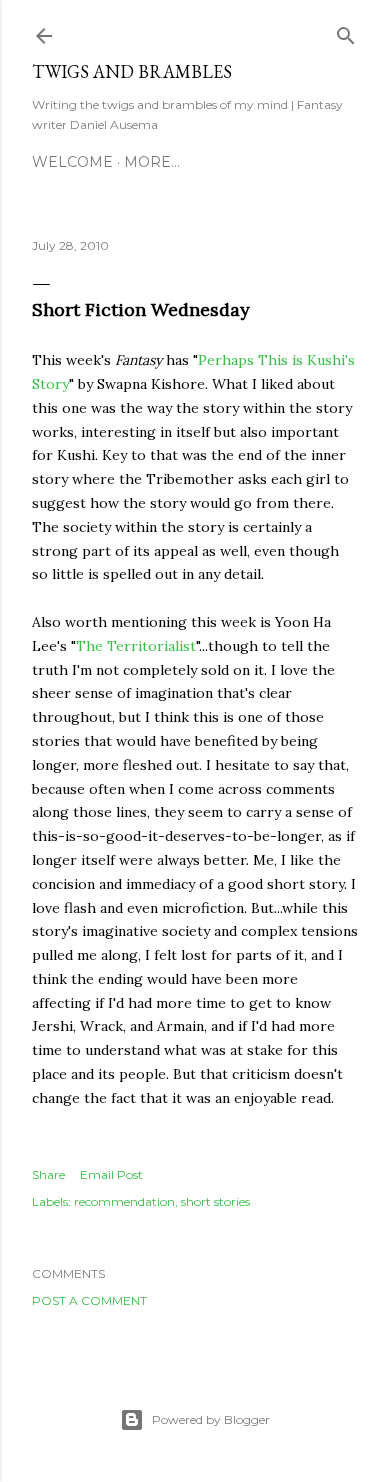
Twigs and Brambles (132, 71)
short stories (215, 1201)
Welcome (72, 162)
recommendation (124, 1201)
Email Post (111, 1174)
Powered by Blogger (211, 1419)
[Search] (346, 31)
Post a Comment (89, 1300)
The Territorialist (136, 646)
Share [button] (48, 1174)
